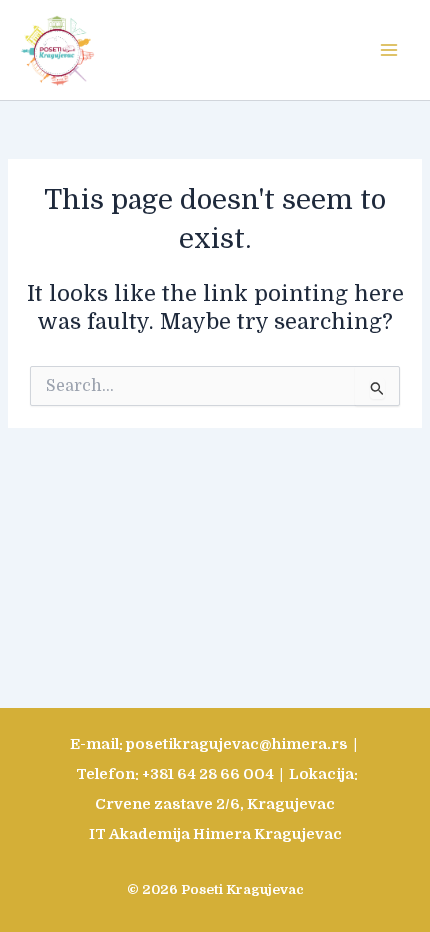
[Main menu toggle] (389, 50)
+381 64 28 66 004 (208, 774)
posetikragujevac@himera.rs (237, 744)
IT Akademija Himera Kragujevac (215, 834)
